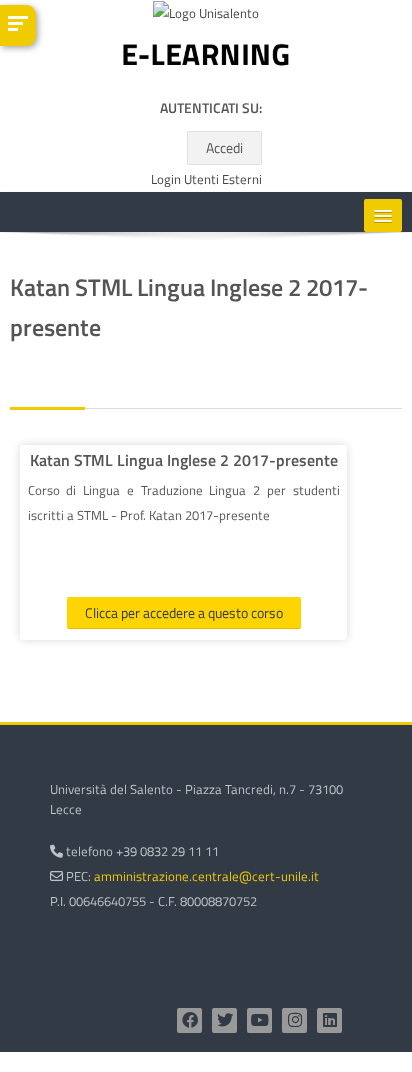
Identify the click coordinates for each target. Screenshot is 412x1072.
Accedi (224, 147)
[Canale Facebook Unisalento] (189, 1020)
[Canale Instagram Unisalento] (294, 1020)
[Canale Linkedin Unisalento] (329, 1020)
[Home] (206, 59)
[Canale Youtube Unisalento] (259, 1020)
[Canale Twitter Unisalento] (224, 1020)
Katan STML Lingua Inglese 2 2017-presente (184, 460)
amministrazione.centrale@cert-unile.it (206, 876)
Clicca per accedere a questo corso (184, 612)
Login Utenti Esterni (206, 179)
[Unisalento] (206, 17)
